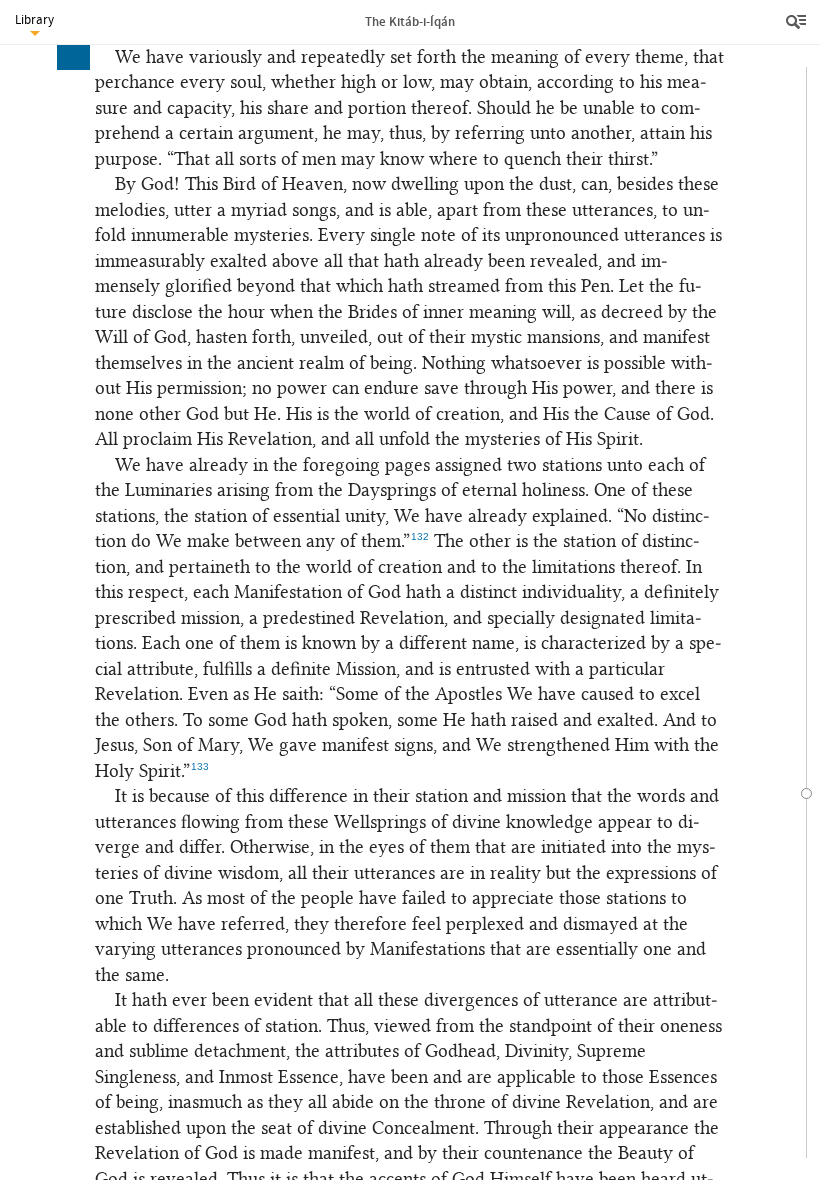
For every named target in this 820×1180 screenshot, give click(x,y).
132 (420, 536)
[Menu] (798, 22)
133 (200, 766)
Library (34, 19)
